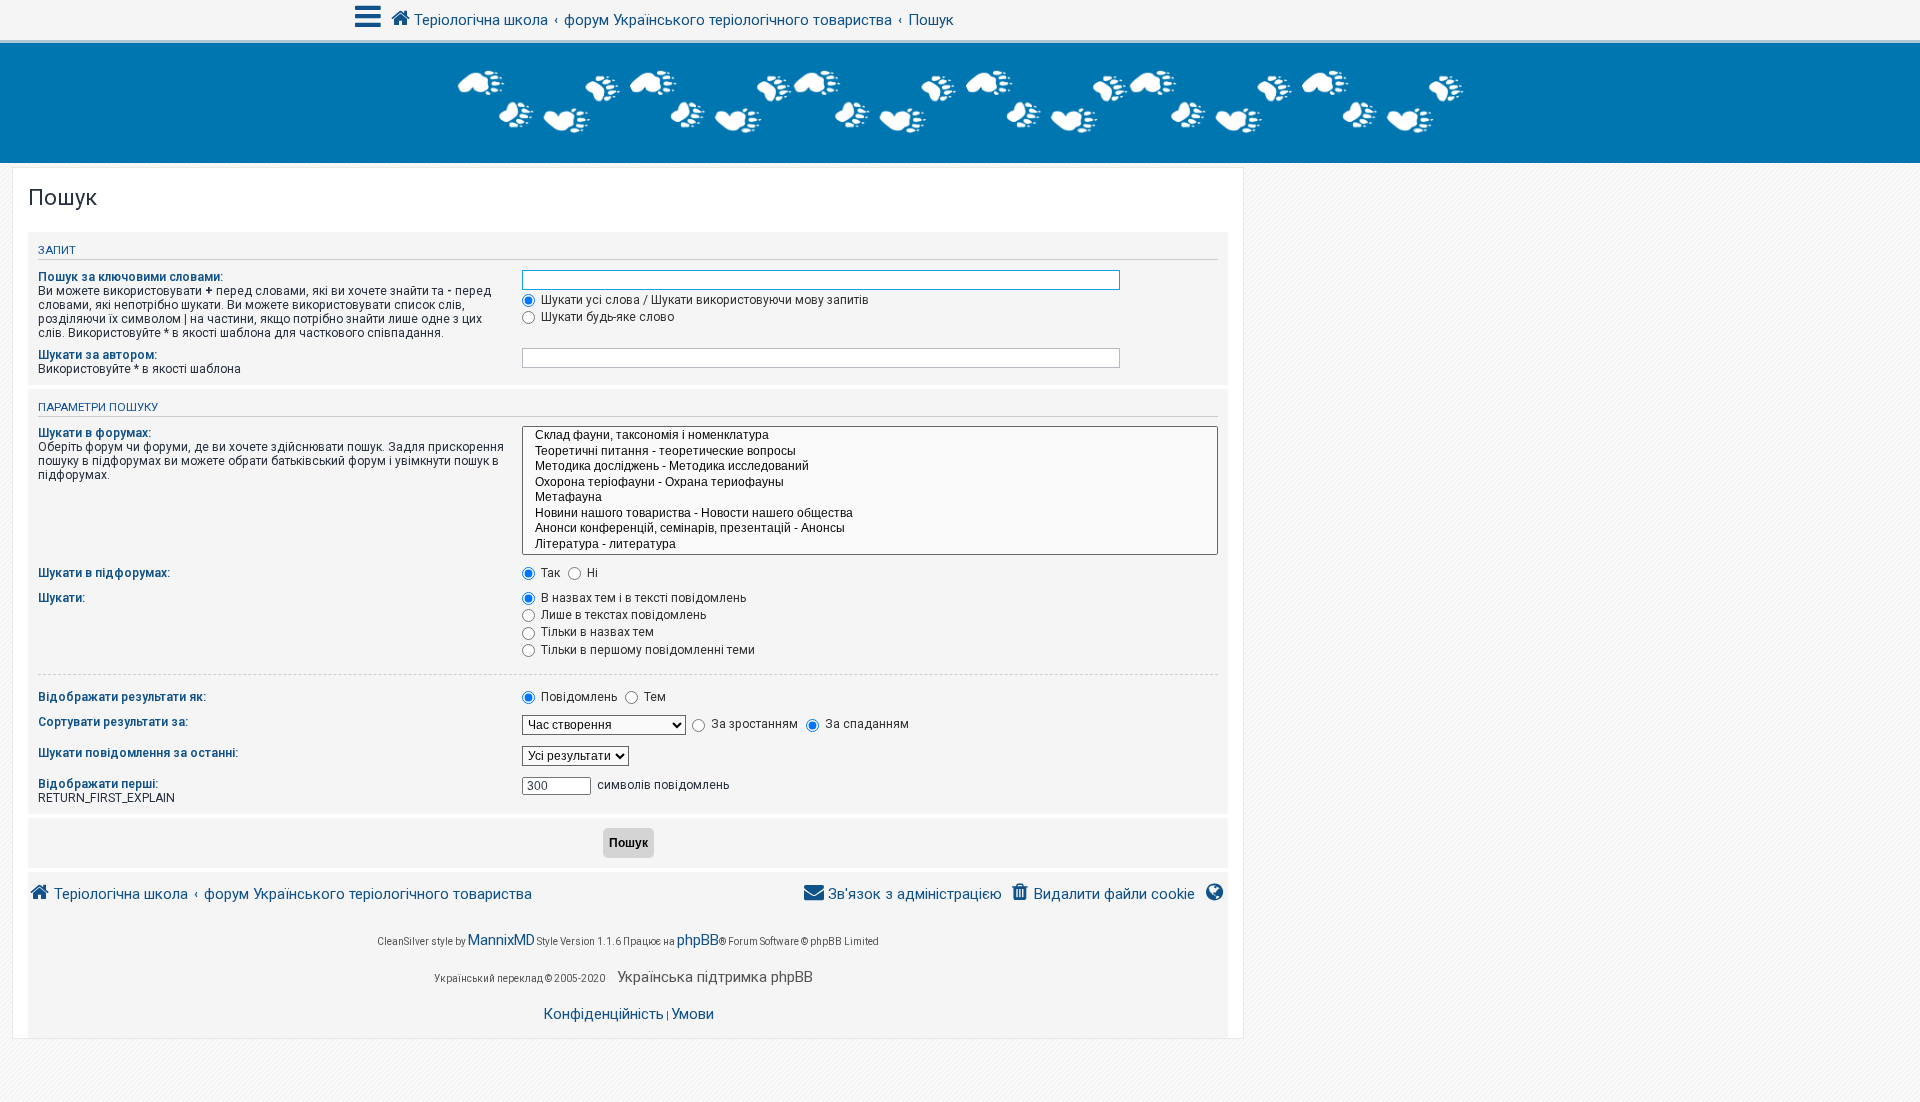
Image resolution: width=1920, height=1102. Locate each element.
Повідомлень (577, 697)
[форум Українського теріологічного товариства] (960, 103)
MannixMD (501, 940)
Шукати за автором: (97, 355)
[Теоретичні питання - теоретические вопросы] (870, 452)
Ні (591, 573)
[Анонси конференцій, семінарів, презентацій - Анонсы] (870, 529)
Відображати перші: (98, 784)
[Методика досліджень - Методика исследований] (870, 467)
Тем (653, 697)
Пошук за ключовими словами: (130, 277)
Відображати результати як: (122, 697)
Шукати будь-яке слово (606, 317)
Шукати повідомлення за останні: (138, 753)
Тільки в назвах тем (596, 632)
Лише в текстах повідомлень (622, 615)
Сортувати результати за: (113, 722)
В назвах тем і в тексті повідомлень (642, 598)
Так (549, 573)
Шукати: (61, 598)
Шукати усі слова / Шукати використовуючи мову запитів (703, 300)
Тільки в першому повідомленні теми (646, 650)
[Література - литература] (870, 545)
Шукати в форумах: (94, 433)
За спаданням (865, 724)
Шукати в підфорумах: (104, 573)
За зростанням (753, 724)
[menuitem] (1102, 894)
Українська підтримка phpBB (715, 977)
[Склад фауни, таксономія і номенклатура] (870, 436)
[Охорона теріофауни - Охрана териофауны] (870, 483)
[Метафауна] (870, 498)
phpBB (698, 940)
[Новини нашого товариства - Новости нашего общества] (870, 514)
